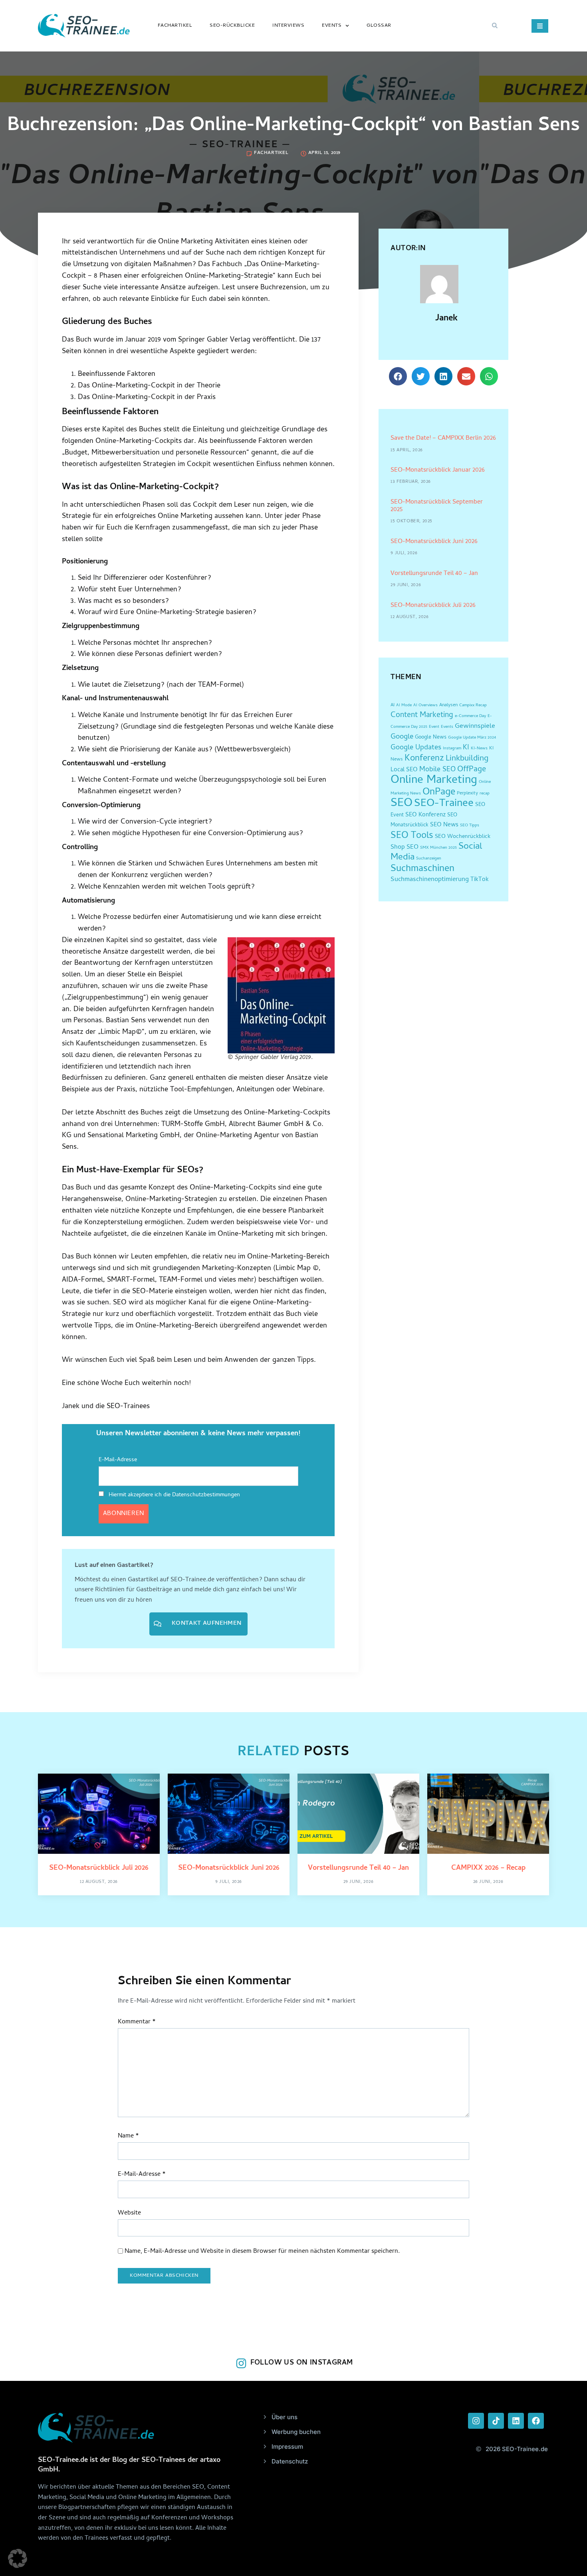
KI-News (479, 749)
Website (129, 2214)
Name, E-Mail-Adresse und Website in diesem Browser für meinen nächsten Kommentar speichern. (262, 2252)
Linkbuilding (467, 759)
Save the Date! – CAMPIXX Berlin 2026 (443, 439)
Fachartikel (175, 26)
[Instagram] (476, 2421)
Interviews (288, 26)
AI (393, 705)
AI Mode (404, 705)
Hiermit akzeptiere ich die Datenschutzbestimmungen (174, 1495)
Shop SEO (405, 847)
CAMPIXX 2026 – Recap (488, 1868)
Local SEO (404, 770)
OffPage (472, 770)
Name (128, 2136)
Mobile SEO (437, 770)
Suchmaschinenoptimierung (430, 880)
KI (466, 748)
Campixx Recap (473, 705)
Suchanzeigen (429, 859)
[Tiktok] (496, 2421)
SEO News (444, 825)
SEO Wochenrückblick (463, 837)
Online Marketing (434, 781)
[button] (495, 26)
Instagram (452, 749)
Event (434, 727)
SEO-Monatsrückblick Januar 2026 (438, 470)
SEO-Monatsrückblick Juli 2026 (433, 606)
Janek (446, 319)
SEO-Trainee (444, 804)
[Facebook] (536, 2421)
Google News (431, 738)
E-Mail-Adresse (118, 1460)
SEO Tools (412, 836)
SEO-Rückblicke (232, 26)
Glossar (379, 26)
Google (402, 737)
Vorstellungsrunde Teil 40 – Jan (434, 574)
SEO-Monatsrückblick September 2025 (437, 506)
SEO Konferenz (425, 815)
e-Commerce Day (470, 716)
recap (485, 794)
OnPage (439, 793)
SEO (402, 804)
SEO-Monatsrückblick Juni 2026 (434, 542)
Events (332, 26)
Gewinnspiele (475, 727)
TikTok (480, 880)
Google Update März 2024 (472, 738)
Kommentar (137, 2022)
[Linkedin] (516, 2421)
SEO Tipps (470, 826)
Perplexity (467, 794)
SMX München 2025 (438, 848)
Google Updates (416, 748)
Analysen (448, 705)
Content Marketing (422, 716)
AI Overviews (425, 705)
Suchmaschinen (422, 869)
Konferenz (424, 759)
